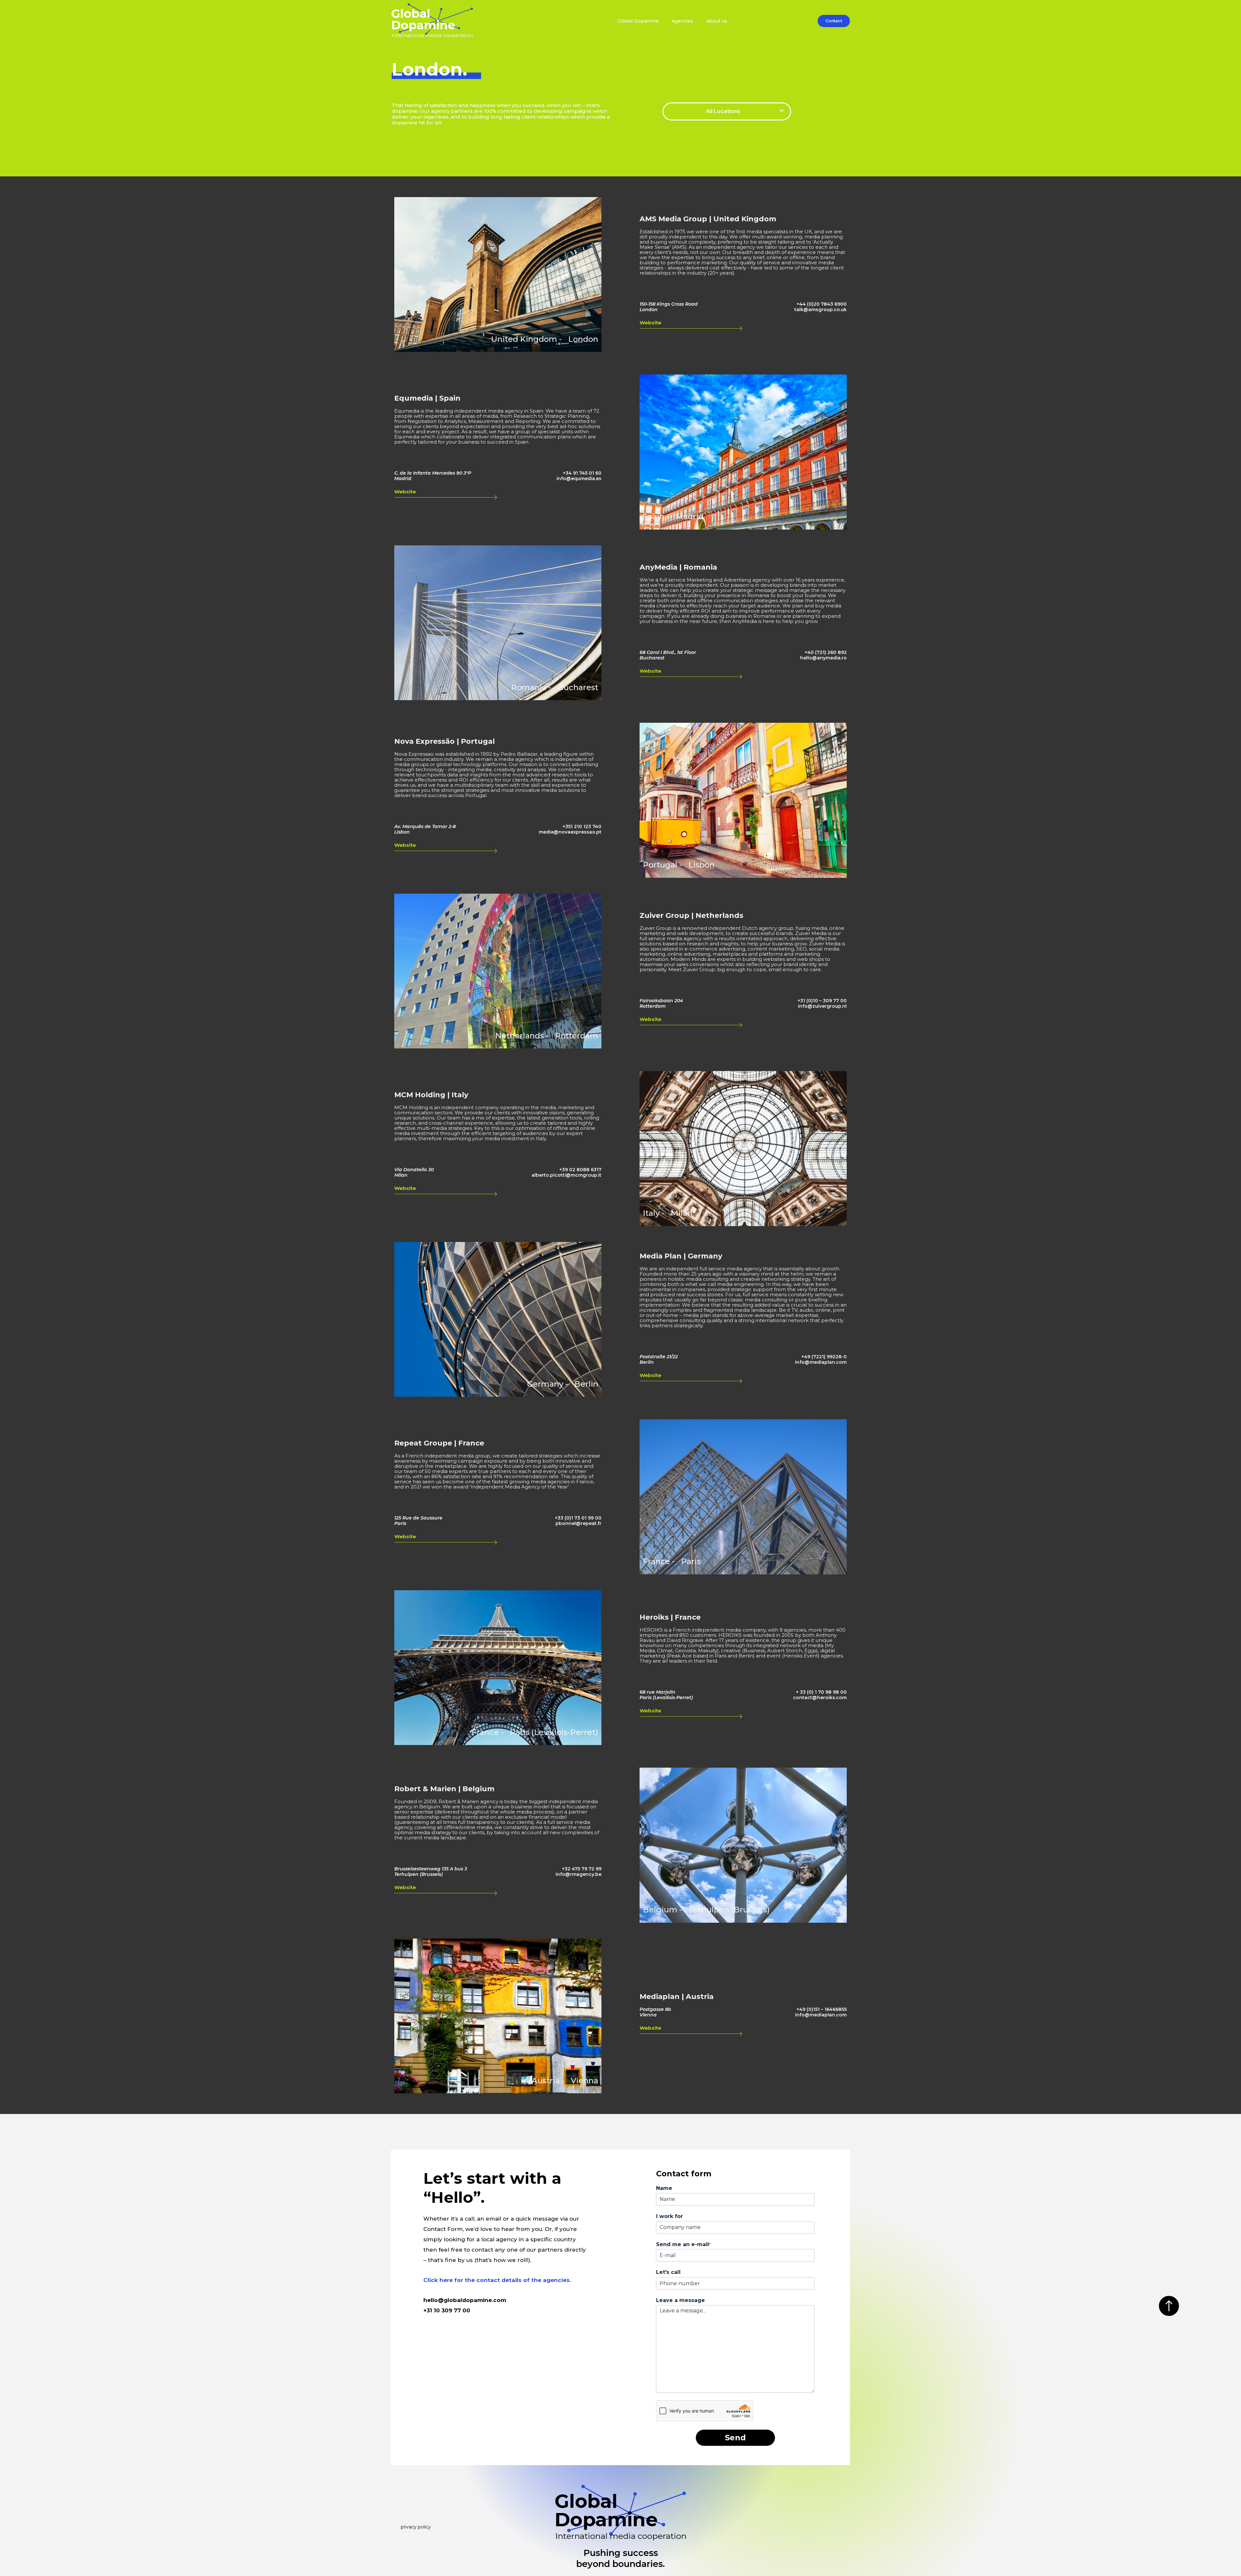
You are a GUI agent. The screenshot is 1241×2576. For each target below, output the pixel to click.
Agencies (682, 21)
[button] (727, 111)
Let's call (668, 2272)
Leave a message (680, 2300)
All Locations (723, 111)
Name (664, 2188)
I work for (669, 2216)
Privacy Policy (416, 2527)
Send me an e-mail (683, 2244)
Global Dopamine (638, 21)
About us (717, 21)
